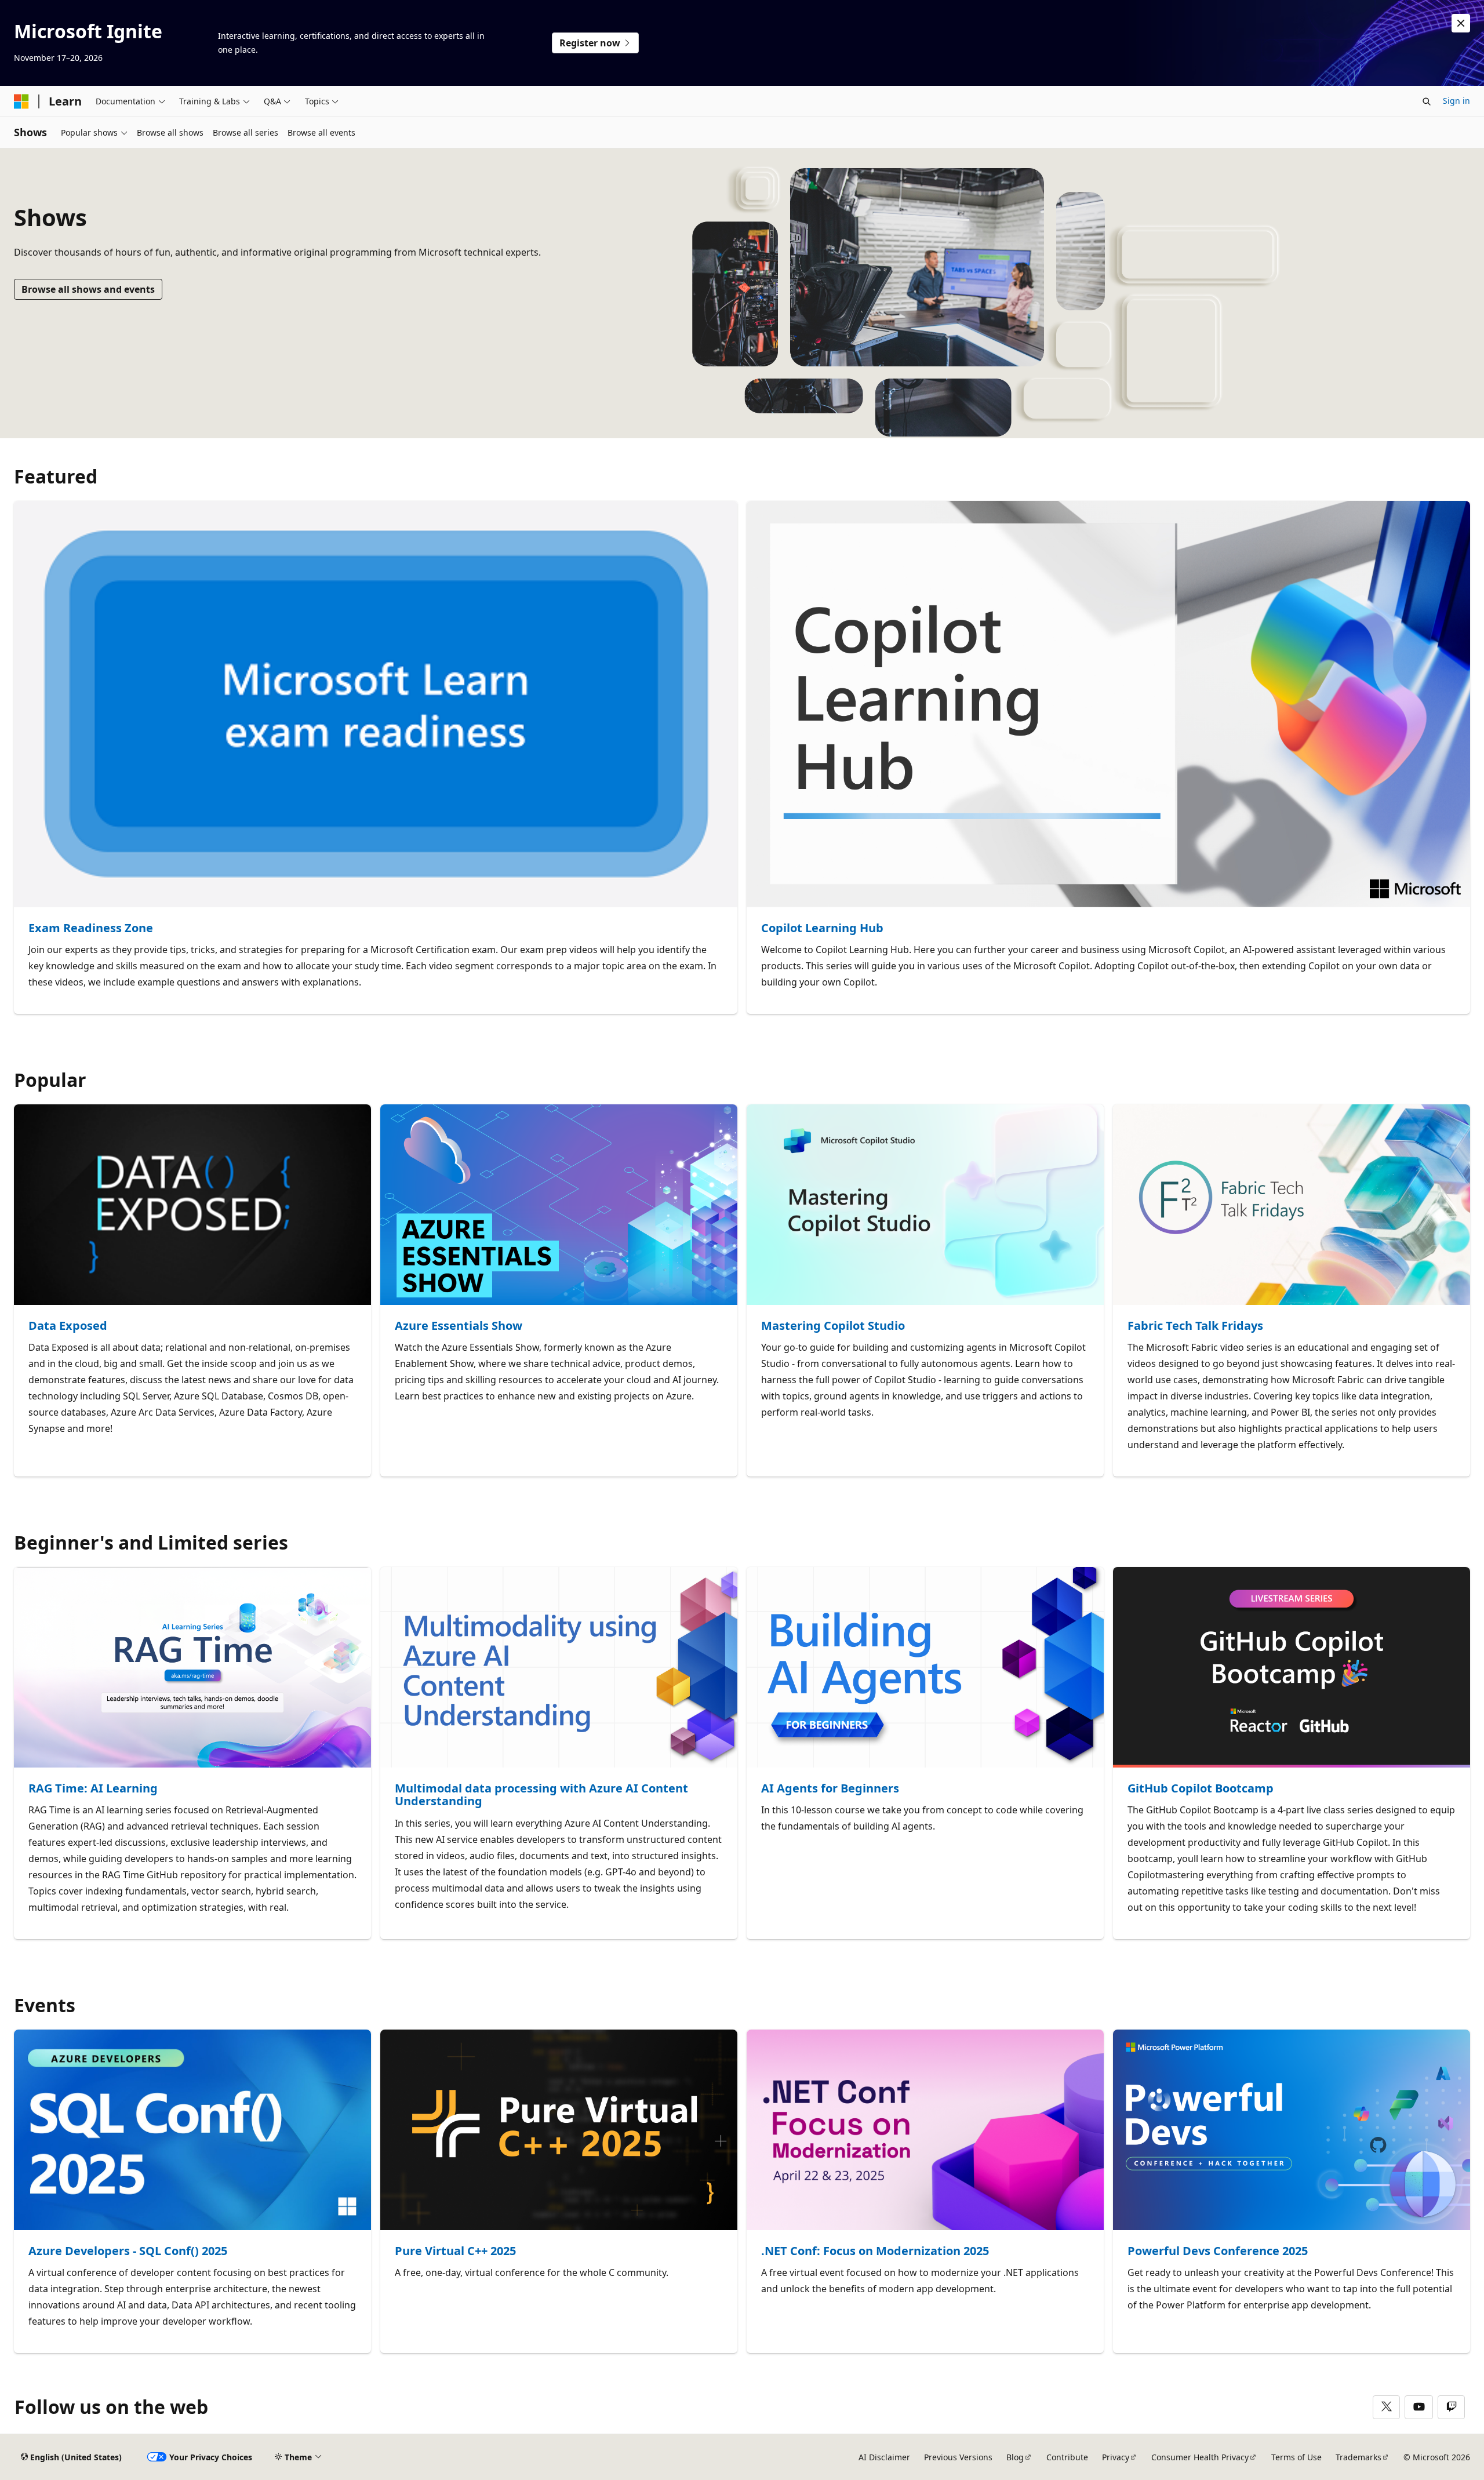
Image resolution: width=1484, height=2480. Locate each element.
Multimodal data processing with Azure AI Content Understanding (541, 1795)
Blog (1015, 2457)
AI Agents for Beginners (830, 1789)
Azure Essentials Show (459, 1326)
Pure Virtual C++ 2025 (455, 2251)
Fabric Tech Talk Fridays (1195, 1326)
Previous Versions (958, 2457)
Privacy (1116, 2457)
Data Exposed (68, 1326)
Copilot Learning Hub (822, 928)
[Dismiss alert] (1461, 23)
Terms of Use (1296, 2457)
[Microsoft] (21, 101)
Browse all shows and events (88, 289)
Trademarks (1358, 2457)
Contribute (1067, 2457)
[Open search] (1427, 101)
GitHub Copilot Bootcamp (1201, 1789)
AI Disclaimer (884, 2457)
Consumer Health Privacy (1200, 2457)
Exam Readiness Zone (91, 928)
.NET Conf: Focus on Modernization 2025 (875, 2251)
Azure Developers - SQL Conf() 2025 (128, 2251)
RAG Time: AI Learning (93, 1789)
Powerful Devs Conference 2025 (1218, 2251)
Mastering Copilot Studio (833, 1326)
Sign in (1456, 101)
